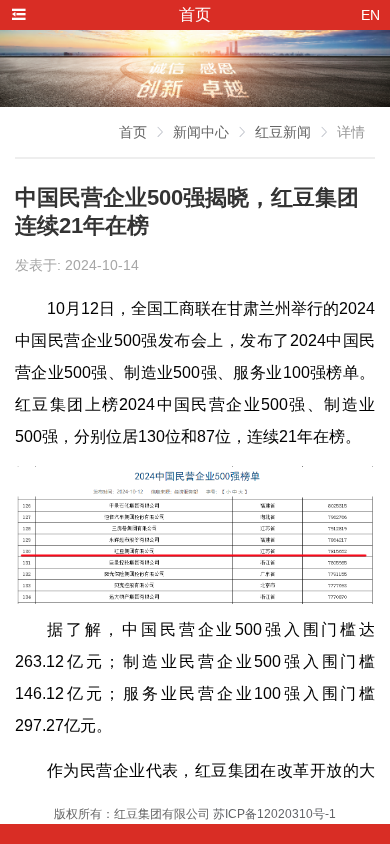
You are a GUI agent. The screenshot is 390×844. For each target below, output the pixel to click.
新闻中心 (201, 132)
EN (370, 15)
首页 (133, 132)
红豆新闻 (283, 132)
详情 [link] (351, 132)
